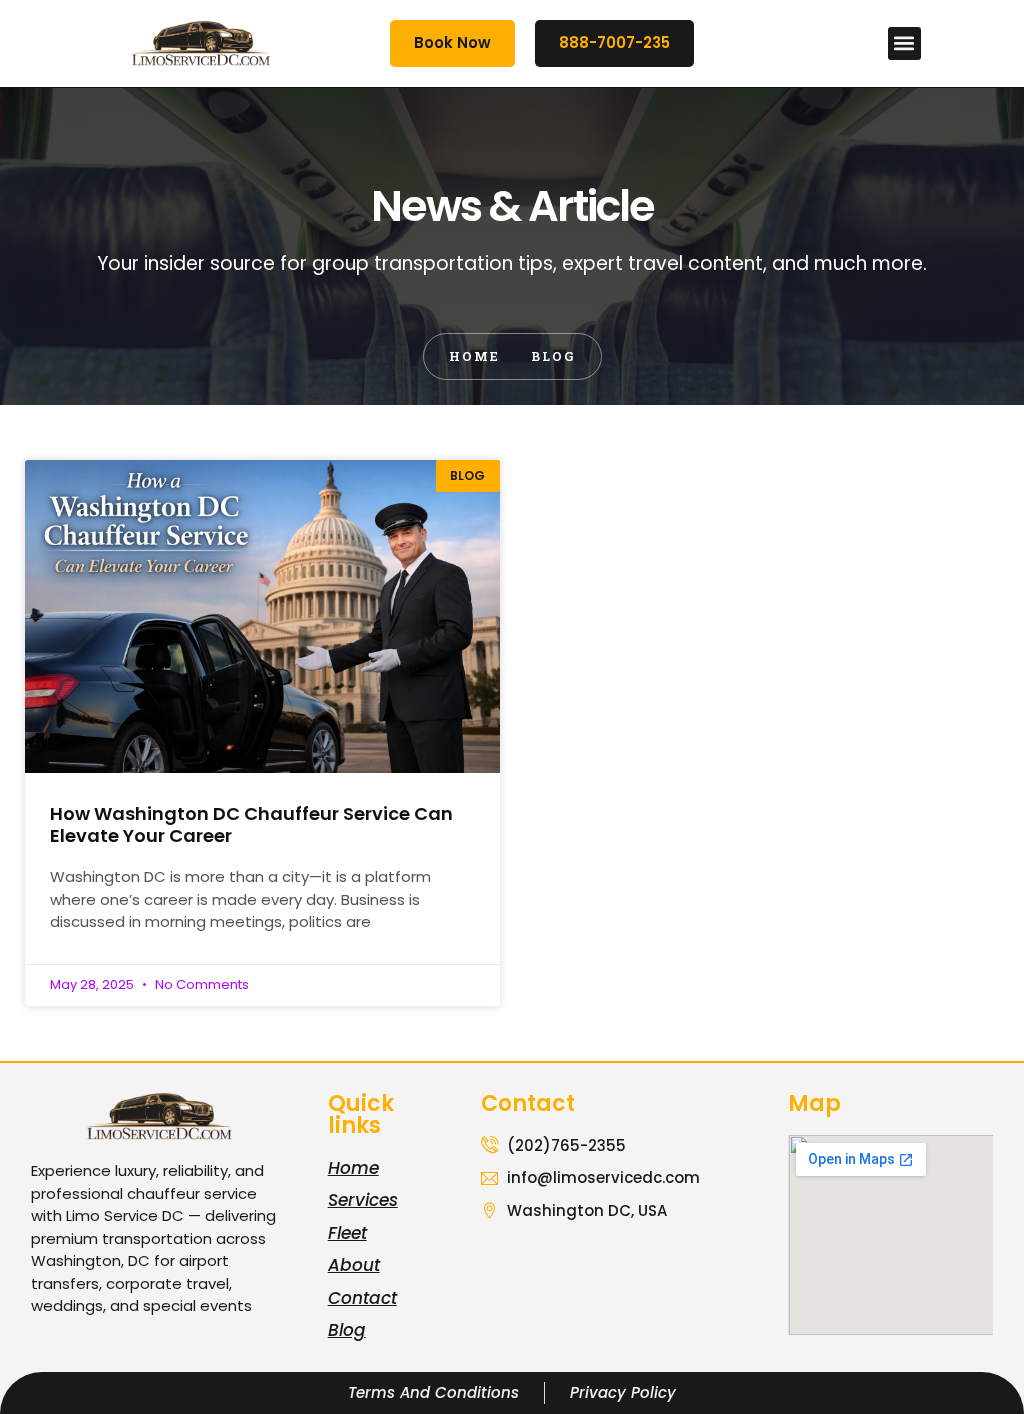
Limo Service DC (125, 1215)
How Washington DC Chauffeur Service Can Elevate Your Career (251, 824)
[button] (904, 43)
